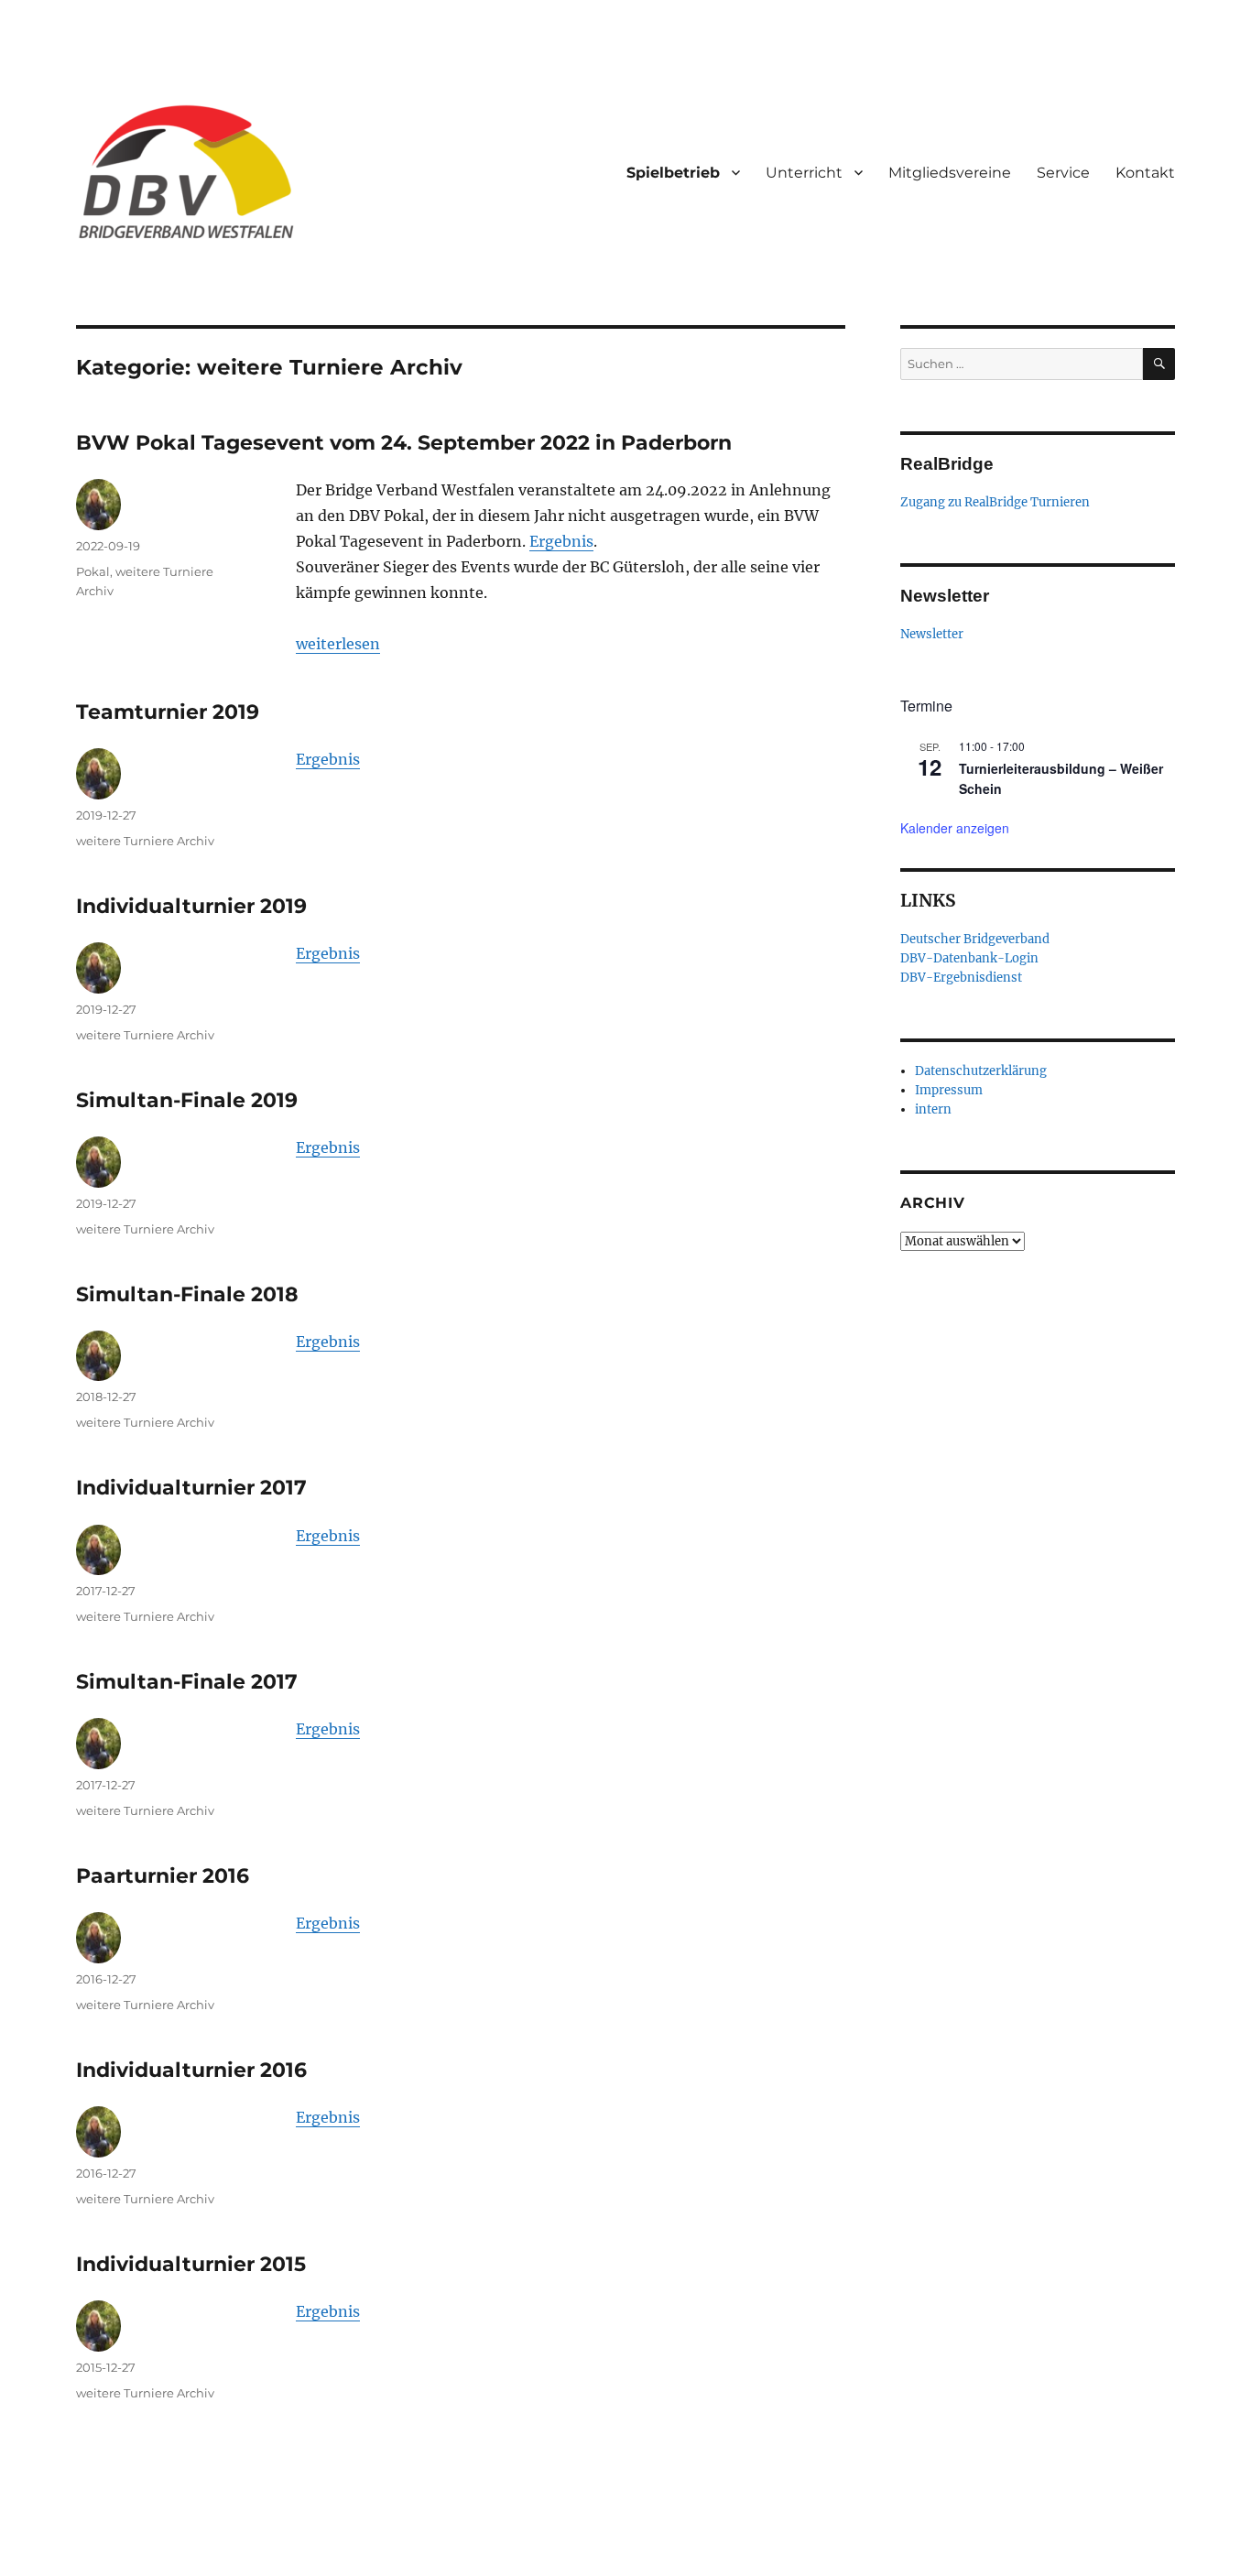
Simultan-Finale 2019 (187, 1100)
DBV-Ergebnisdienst (961, 978)
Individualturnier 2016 (191, 2070)
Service (1063, 173)
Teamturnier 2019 (168, 712)
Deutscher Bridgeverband (975, 939)
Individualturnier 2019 (191, 906)
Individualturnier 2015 (191, 2264)
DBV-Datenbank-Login (969, 958)
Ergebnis (561, 541)
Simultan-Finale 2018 (187, 1294)
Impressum (949, 1090)
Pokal (93, 571)
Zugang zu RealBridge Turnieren (995, 502)
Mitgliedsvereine (950, 173)
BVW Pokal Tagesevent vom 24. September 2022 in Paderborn (404, 443)
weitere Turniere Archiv (145, 841)
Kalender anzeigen (955, 828)
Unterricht (804, 173)
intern (933, 1109)
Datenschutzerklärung (981, 1071)
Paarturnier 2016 (163, 1876)
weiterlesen (338, 644)
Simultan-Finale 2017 (187, 1682)
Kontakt (1145, 173)
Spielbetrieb (673, 173)
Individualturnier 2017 (191, 1488)
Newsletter (932, 634)
